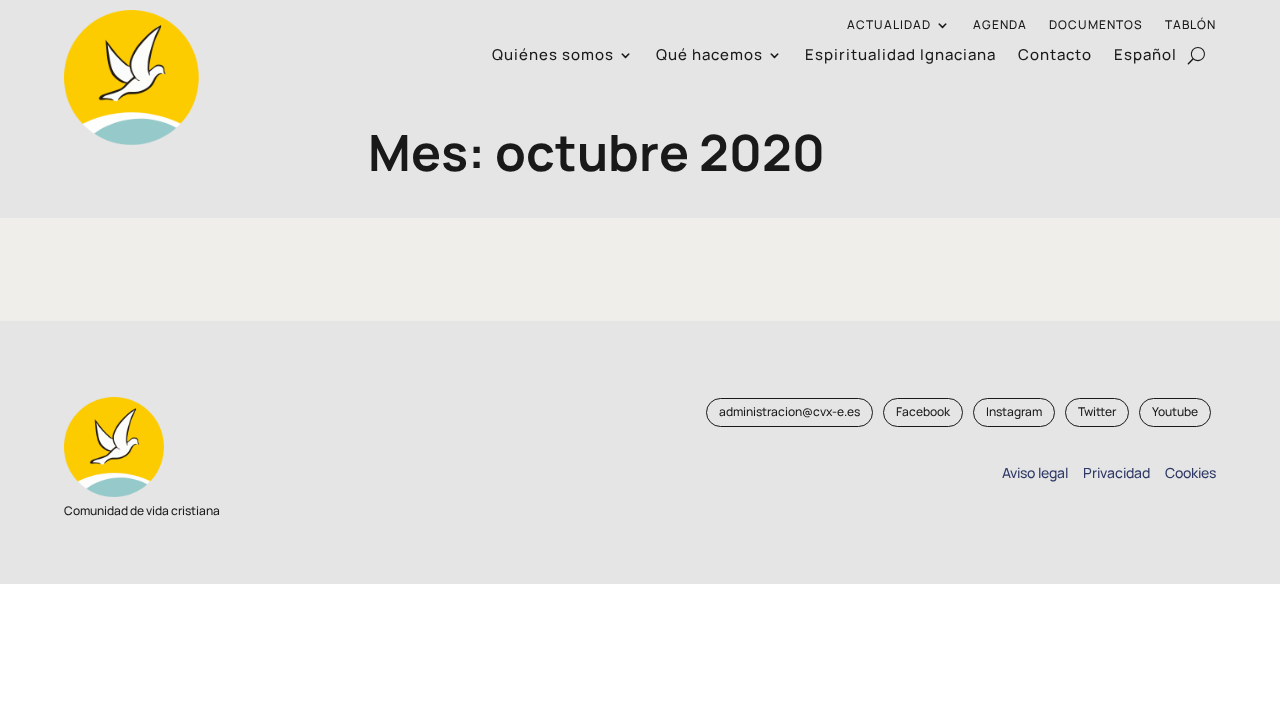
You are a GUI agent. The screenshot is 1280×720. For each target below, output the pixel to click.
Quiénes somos (553, 56)
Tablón (1190, 25)
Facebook (923, 411)
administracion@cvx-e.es (789, 411)
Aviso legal (1035, 472)
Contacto (1055, 56)
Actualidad (889, 25)
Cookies (1190, 472)
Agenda (1000, 25)
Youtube (1175, 411)
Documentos (1096, 25)
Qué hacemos (709, 56)
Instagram (1014, 411)
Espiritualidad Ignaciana (900, 56)
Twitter (1097, 411)
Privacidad (1113, 472)
